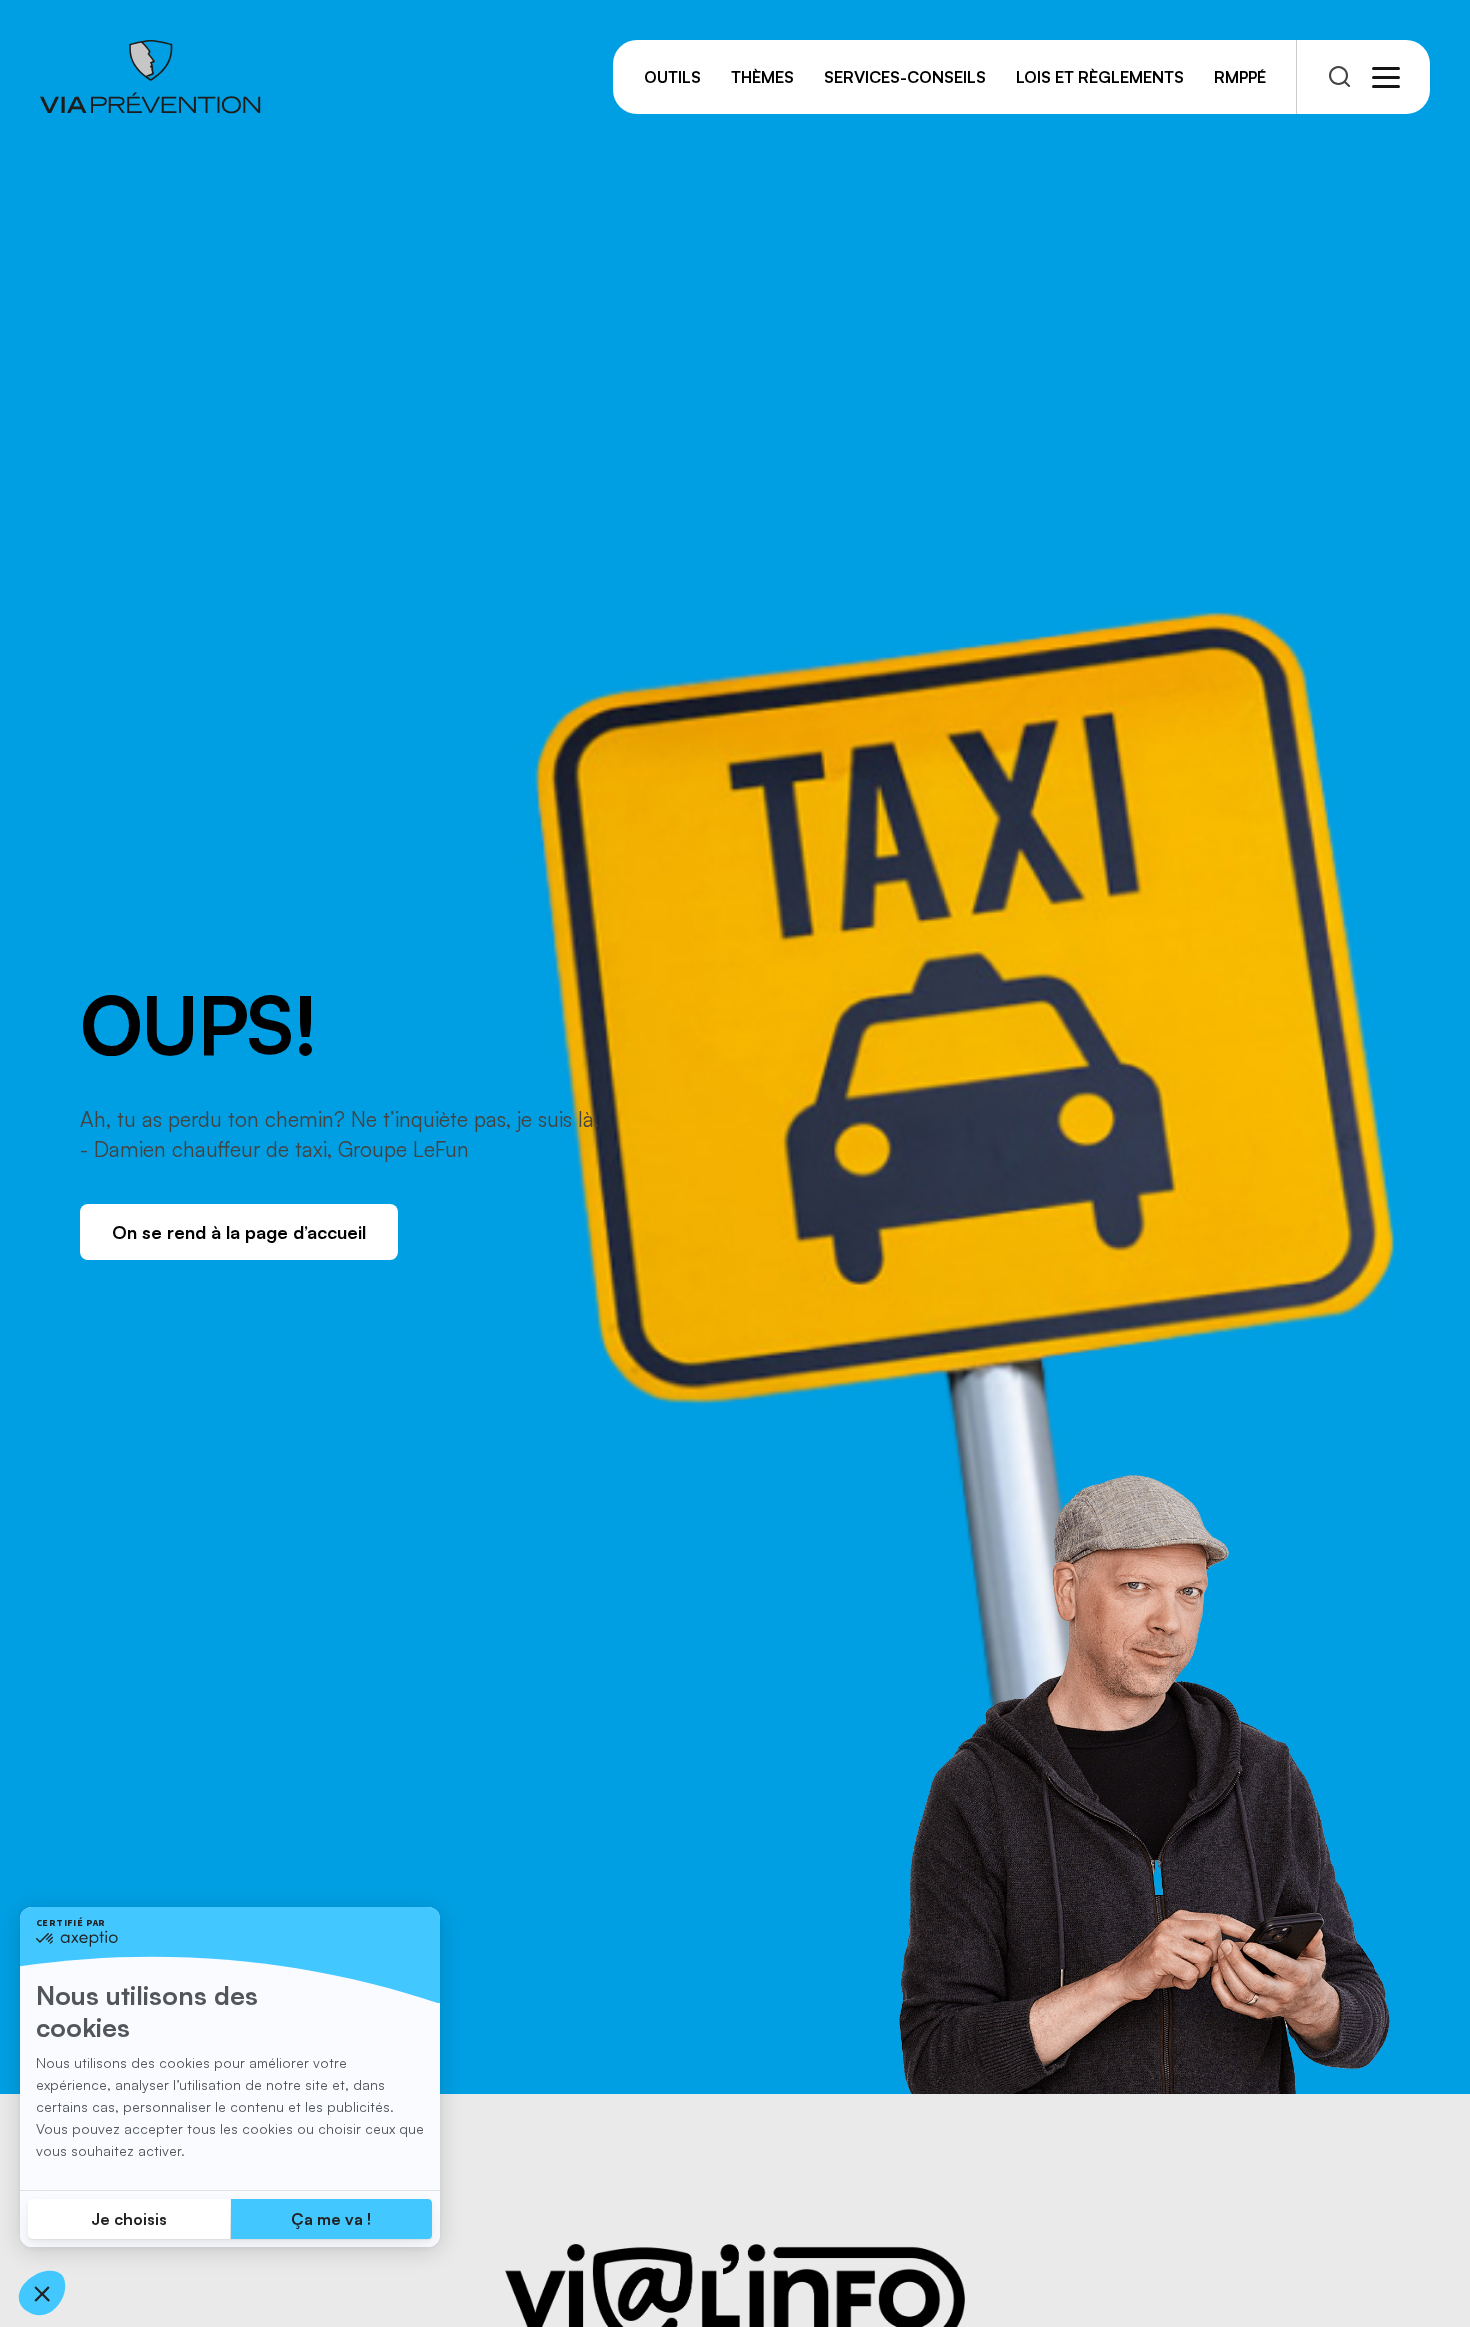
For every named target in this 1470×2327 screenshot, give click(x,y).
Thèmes (762, 77)
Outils (672, 77)
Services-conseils (905, 77)
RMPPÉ (1240, 77)
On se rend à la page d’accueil (239, 1232)
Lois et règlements (1100, 77)
